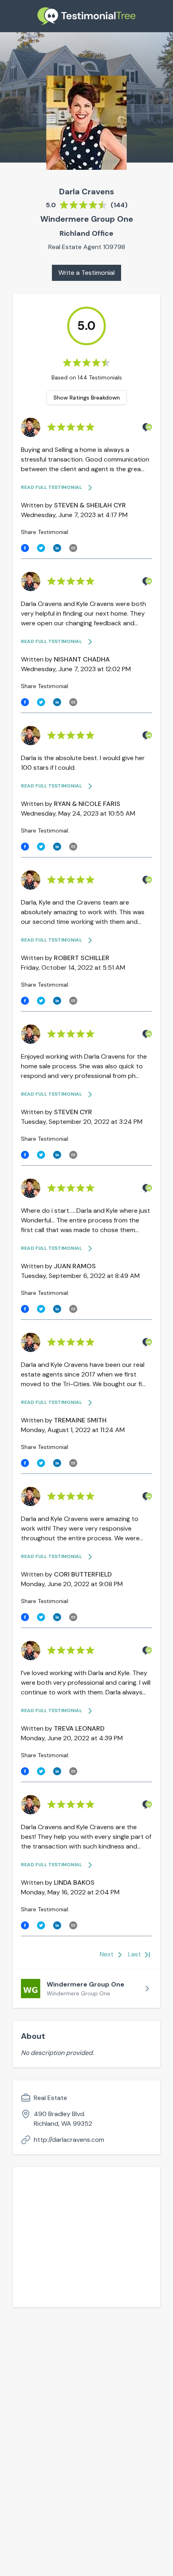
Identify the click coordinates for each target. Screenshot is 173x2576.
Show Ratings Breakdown (87, 398)
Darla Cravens (87, 192)
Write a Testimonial (86, 273)
